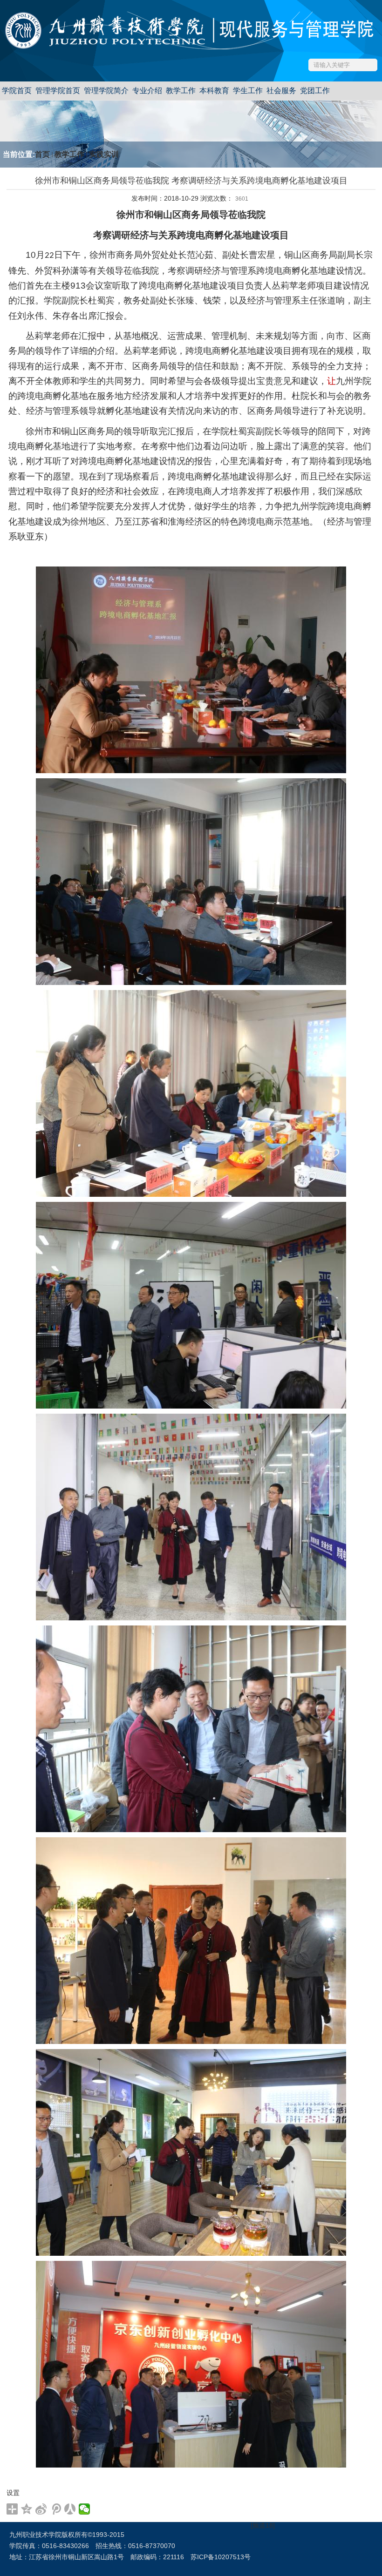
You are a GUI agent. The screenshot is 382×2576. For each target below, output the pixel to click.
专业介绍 (147, 91)
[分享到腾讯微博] (56, 2509)
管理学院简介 (106, 91)
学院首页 (17, 91)
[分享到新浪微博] (41, 2509)
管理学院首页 (58, 91)
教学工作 (181, 91)
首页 (42, 154)
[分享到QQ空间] (27, 2509)
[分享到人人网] (70, 2509)
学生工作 (248, 91)
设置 (13, 2493)
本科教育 (214, 91)
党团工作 (315, 91)
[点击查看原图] (191, 669)
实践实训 (104, 154)
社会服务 (281, 91)
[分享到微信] (85, 2509)
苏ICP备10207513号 (221, 2557)
